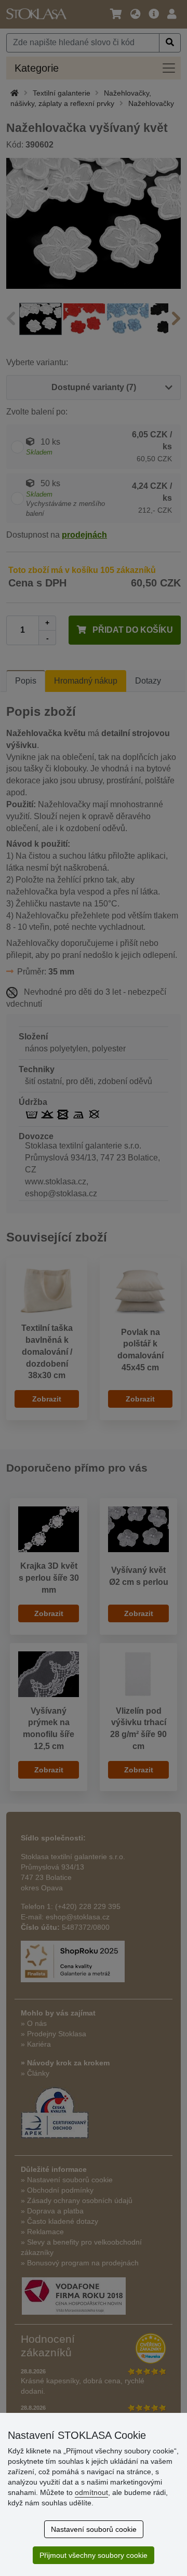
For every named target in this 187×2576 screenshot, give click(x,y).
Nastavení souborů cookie (94, 2529)
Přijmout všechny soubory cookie (94, 2555)
